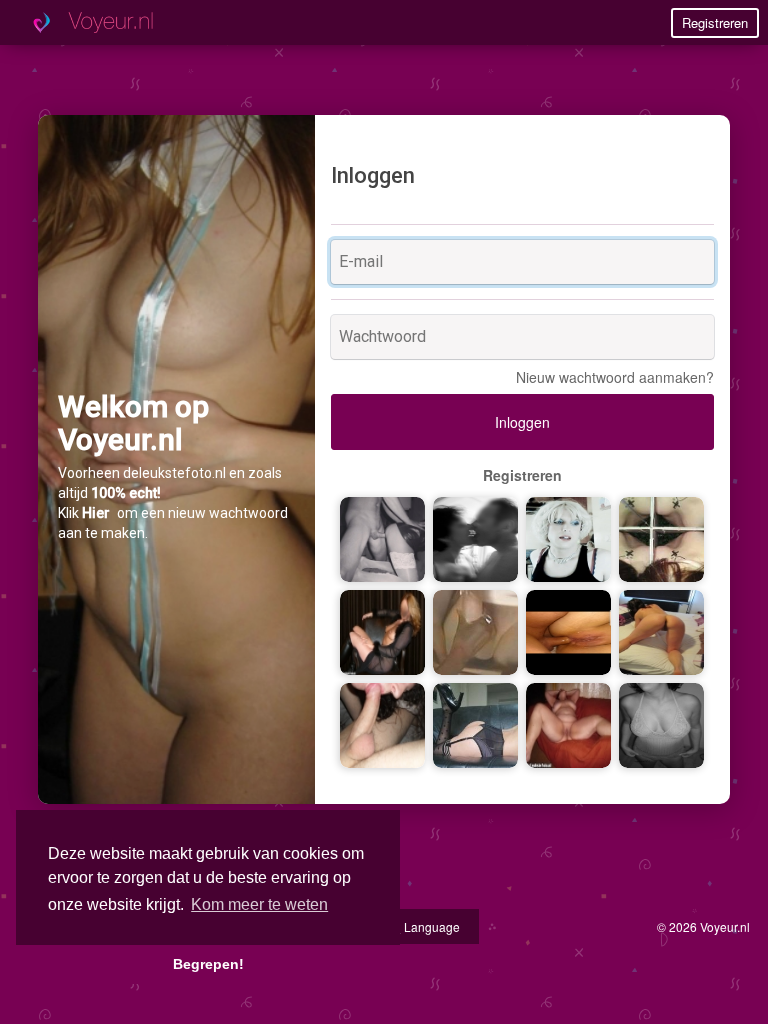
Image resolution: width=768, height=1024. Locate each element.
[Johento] (568, 630)
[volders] (661, 630)
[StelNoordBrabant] (475, 537)
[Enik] (382, 630)
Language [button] (430, 926)
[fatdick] (475, 630)
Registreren (715, 22)
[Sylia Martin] (475, 723)
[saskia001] (661, 723)
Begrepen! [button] (208, 964)
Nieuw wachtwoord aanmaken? (615, 377)
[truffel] (568, 723)
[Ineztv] (568, 537)
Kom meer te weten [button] (259, 904)
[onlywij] (382, 723)
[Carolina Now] (661, 537)
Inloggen (522, 422)
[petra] (382, 537)
